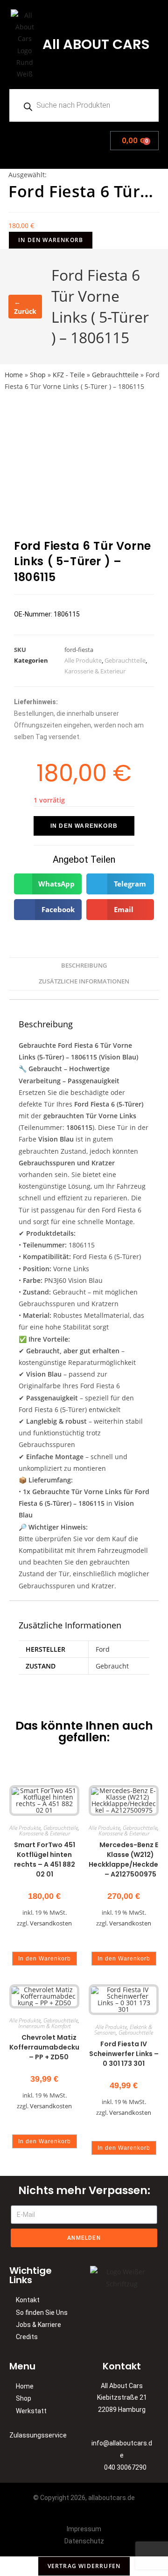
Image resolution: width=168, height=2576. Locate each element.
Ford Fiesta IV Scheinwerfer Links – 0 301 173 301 (124, 2054)
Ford (103, 1649)
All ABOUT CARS (96, 44)
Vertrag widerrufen (84, 2566)
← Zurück (25, 307)
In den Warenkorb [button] (45, 1959)
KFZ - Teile (69, 375)
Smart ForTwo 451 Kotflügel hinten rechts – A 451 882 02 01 (45, 1859)
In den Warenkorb (51, 240)
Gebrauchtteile (115, 375)
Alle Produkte (83, 660)
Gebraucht (112, 1666)
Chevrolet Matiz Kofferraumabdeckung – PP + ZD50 (49, 2047)
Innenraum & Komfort (45, 2026)
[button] (45, 138)
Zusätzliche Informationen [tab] (84, 981)
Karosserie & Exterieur (95, 671)
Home (14, 375)
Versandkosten (51, 1923)
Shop (38, 375)
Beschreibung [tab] (84, 966)
